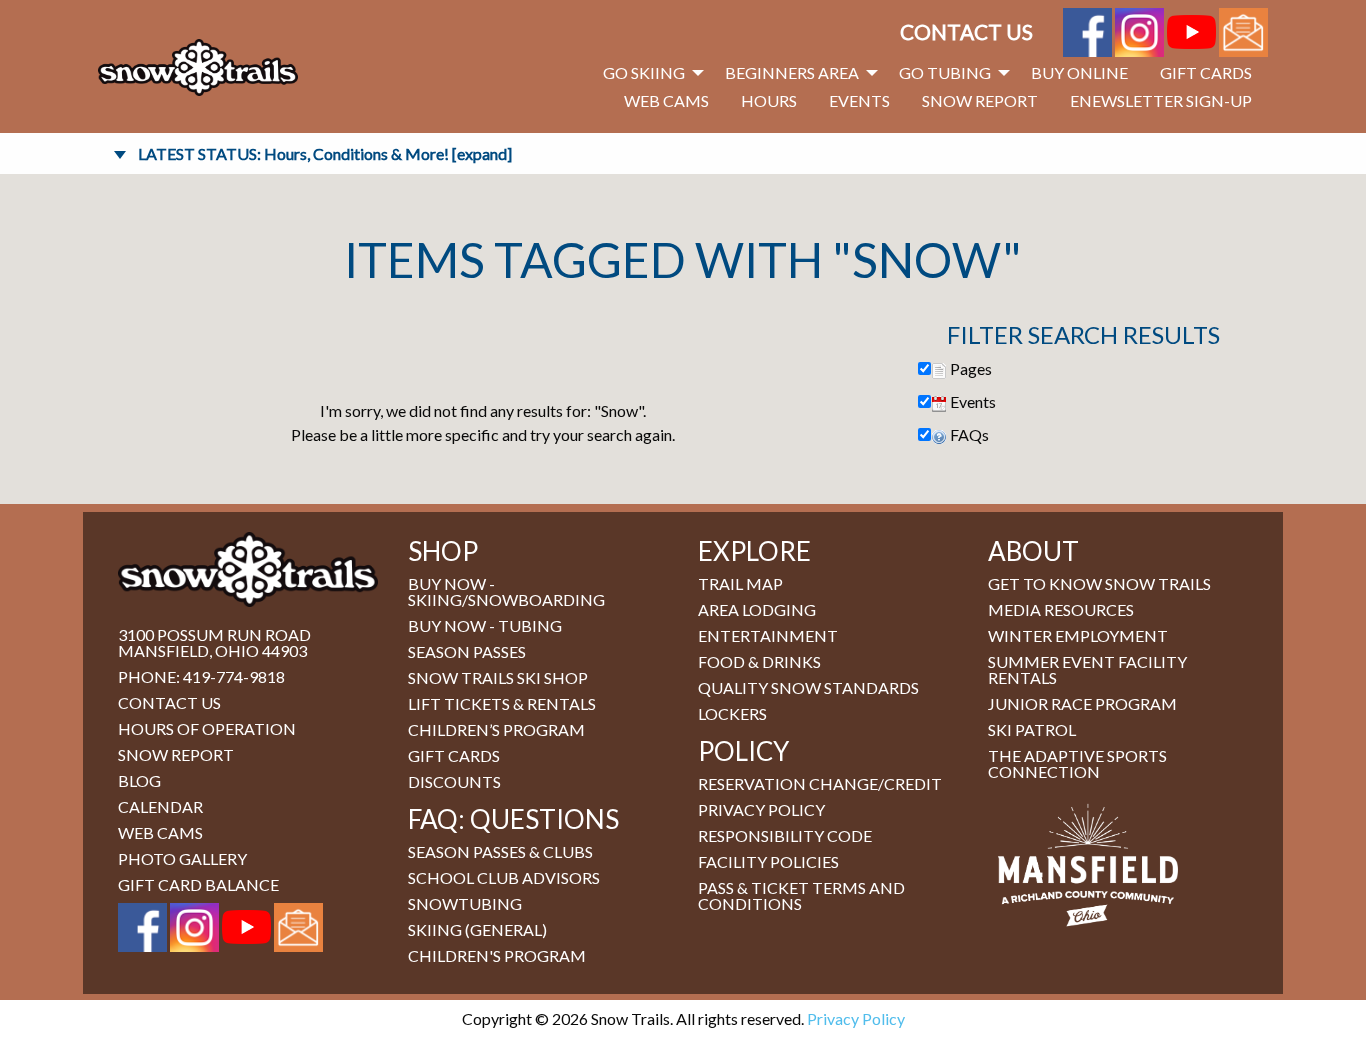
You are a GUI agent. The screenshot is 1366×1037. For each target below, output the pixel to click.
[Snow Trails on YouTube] (1191, 29)
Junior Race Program (1082, 703)
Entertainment (768, 635)
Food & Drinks (759, 661)
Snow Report (980, 100)
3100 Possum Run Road (214, 634)
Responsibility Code (785, 835)
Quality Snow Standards (808, 687)
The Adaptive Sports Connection (1077, 763)
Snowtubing (465, 903)
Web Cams (666, 100)
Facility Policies (768, 861)
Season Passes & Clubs (500, 851)
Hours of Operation (207, 728)
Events (859, 100)
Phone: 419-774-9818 (201, 676)
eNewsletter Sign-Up (1161, 100)
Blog (139, 780)
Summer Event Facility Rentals (1087, 669)
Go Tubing (945, 72)
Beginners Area (792, 72)
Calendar (160, 806)
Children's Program (497, 955)
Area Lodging (757, 609)
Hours (769, 100)
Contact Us (966, 31)
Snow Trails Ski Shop (498, 677)
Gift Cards (1206, 72)
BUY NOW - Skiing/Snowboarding (506, 591)
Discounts (454, 781)
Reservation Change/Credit (820, 783)
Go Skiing (644, 72)
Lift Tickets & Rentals (502, 703)
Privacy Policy (761, 809)
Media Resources (1061, 609)
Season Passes (467, 651)
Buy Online (1079, 72)
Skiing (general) (477, 929)
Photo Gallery (182, 858)
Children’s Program (496, 729)
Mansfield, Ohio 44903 (212, 650)
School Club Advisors (504, 877)
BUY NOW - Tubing (485, 625)
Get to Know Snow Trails (1099, 583)
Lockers (732, 713)
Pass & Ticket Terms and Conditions (801, 895)
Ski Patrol (1032, 729)
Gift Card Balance (198, 884)
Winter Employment (1078, 635)
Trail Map (740, 583)
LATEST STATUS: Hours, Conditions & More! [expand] (325, 153)
